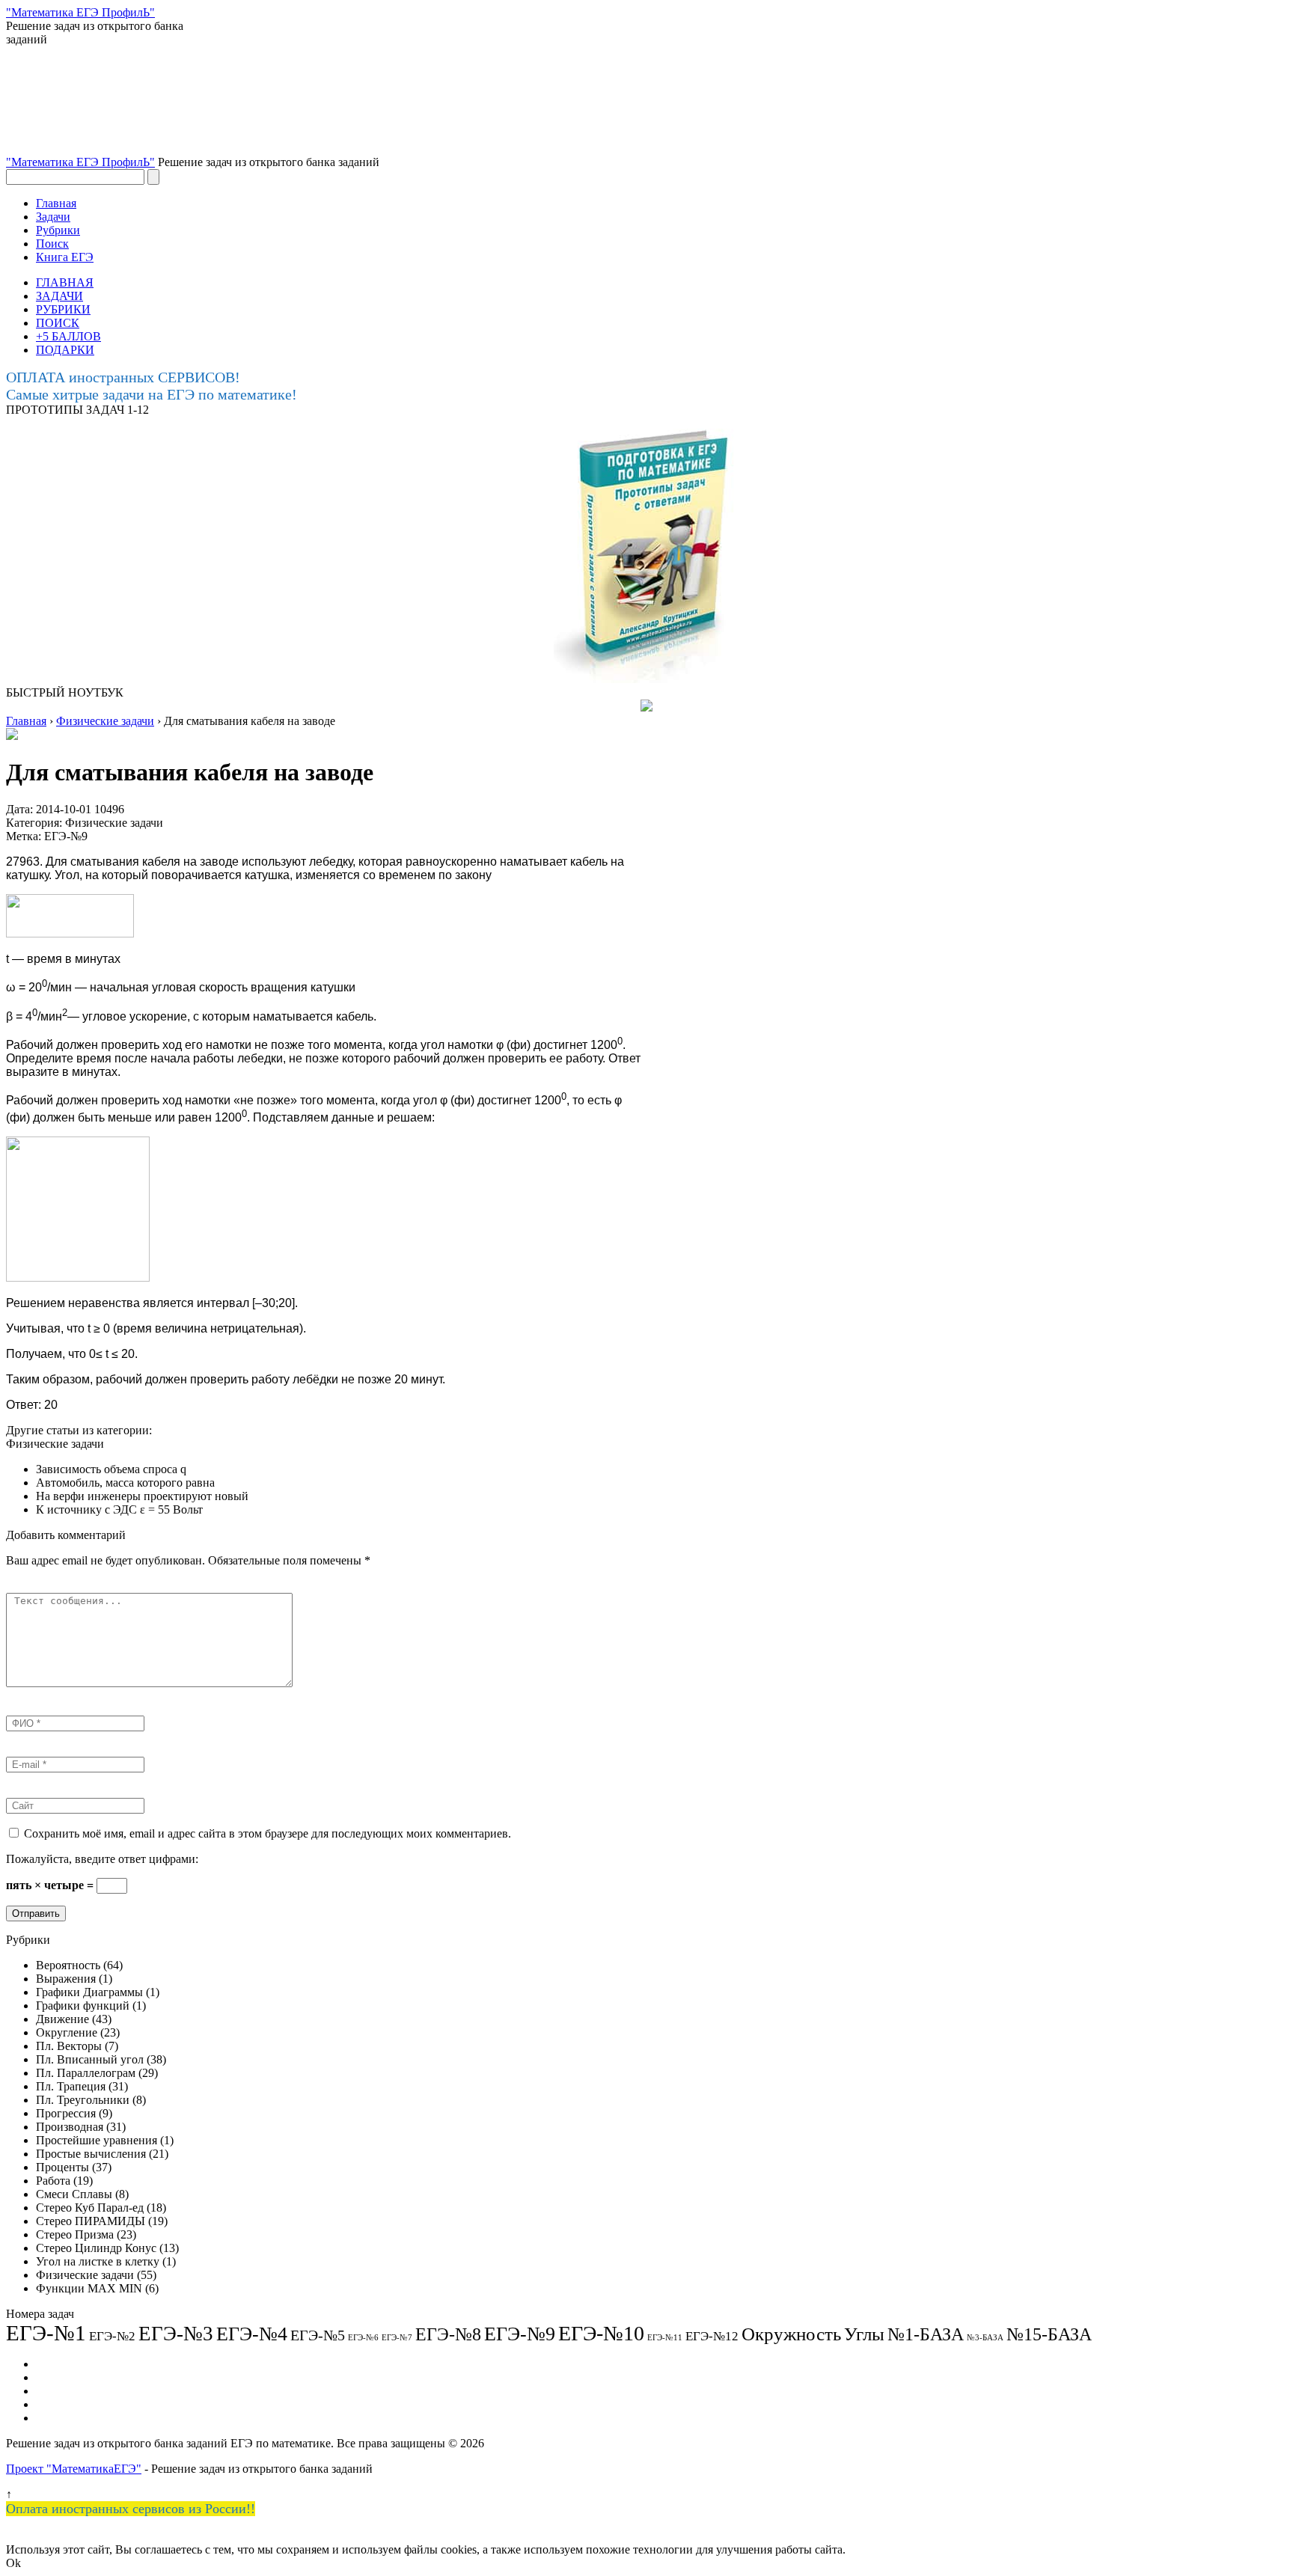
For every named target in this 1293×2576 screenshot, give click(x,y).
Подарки (58, 2404)
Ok (13, 2563)
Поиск (52, 244)
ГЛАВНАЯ (65, 282)
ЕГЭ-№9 (66, 836)
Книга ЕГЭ (65, 257)
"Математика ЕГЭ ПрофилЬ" (80, 162)
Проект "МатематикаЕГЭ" (74, 2469)
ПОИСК (58, 323)
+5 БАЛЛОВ (68, 336)
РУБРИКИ (63, 309)
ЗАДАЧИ (59, 296)
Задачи (53, 217)
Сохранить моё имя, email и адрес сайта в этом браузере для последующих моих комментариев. (268, 1833)
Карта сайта (66, 2391)
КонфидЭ (60, 2418)
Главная (56, 203)
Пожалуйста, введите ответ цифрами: (102, 1859)
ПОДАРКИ (65, 350)
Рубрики (58, 230)
